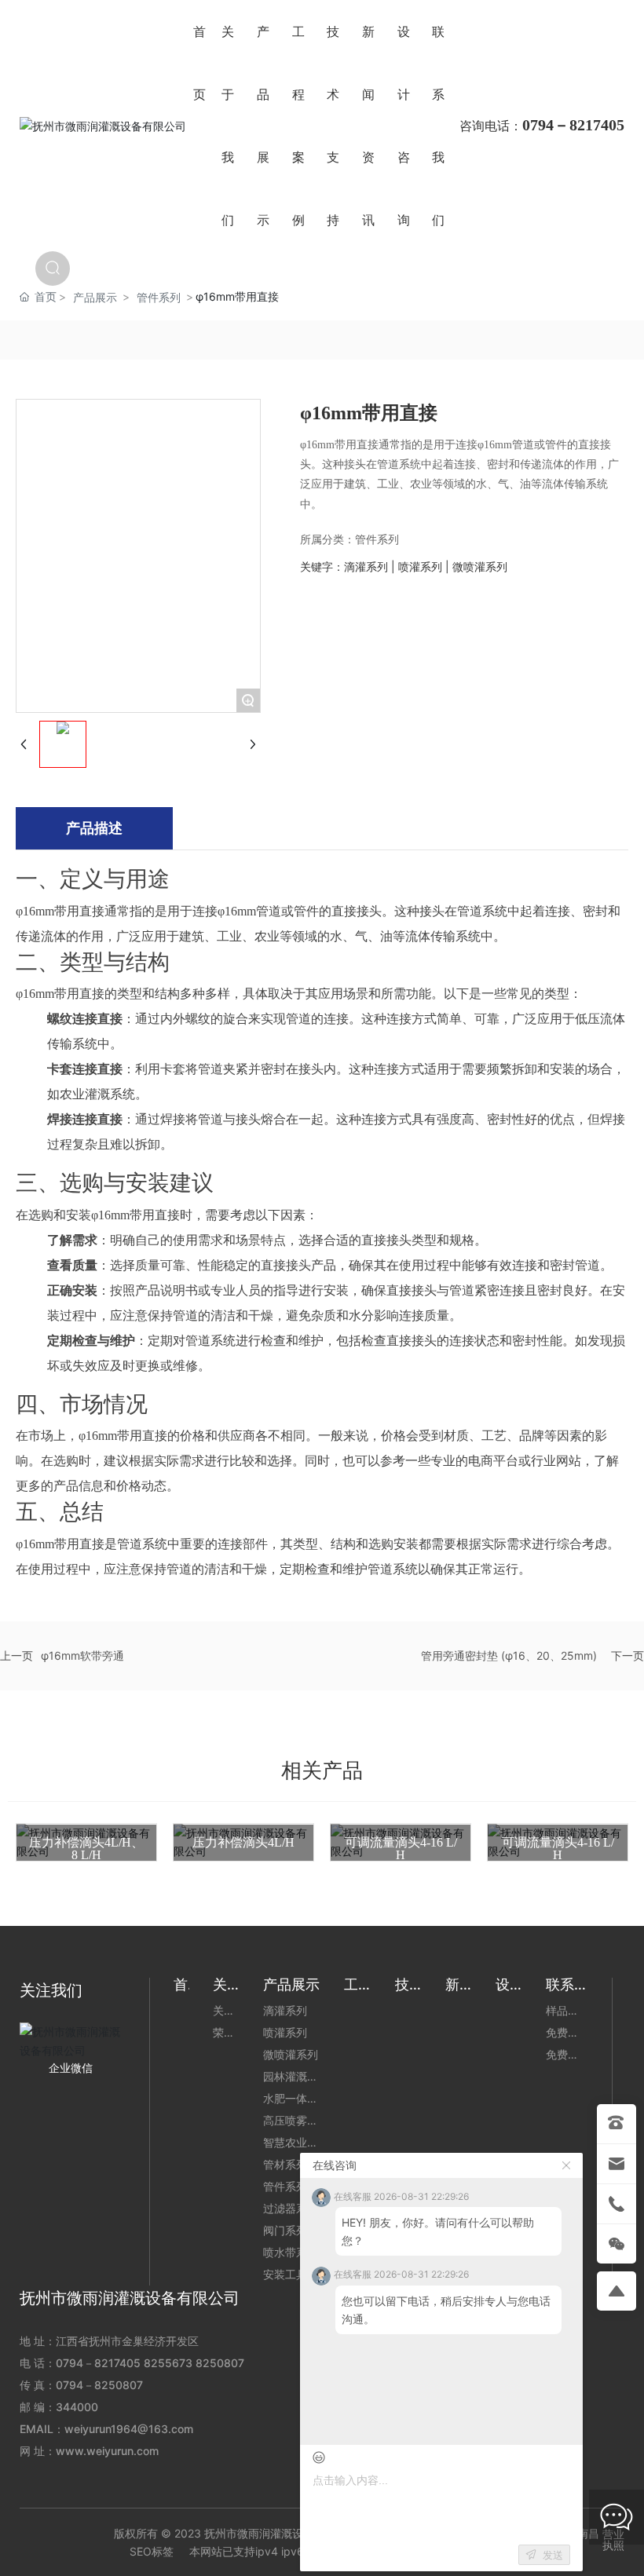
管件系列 (159, 297)
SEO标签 (152, 2551)
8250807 (220, 2363)
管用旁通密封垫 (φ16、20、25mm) (509, 1655)
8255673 (168, 2363)
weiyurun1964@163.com (129, 2429)
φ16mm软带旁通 (82, 1655)
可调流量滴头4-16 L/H (401, 1849)
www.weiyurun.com (107, 2451)
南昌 (588, 2533)
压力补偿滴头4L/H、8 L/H (86, 1849)
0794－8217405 (98, 2363)
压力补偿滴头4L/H (243, 1842)
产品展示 (95, 297)
